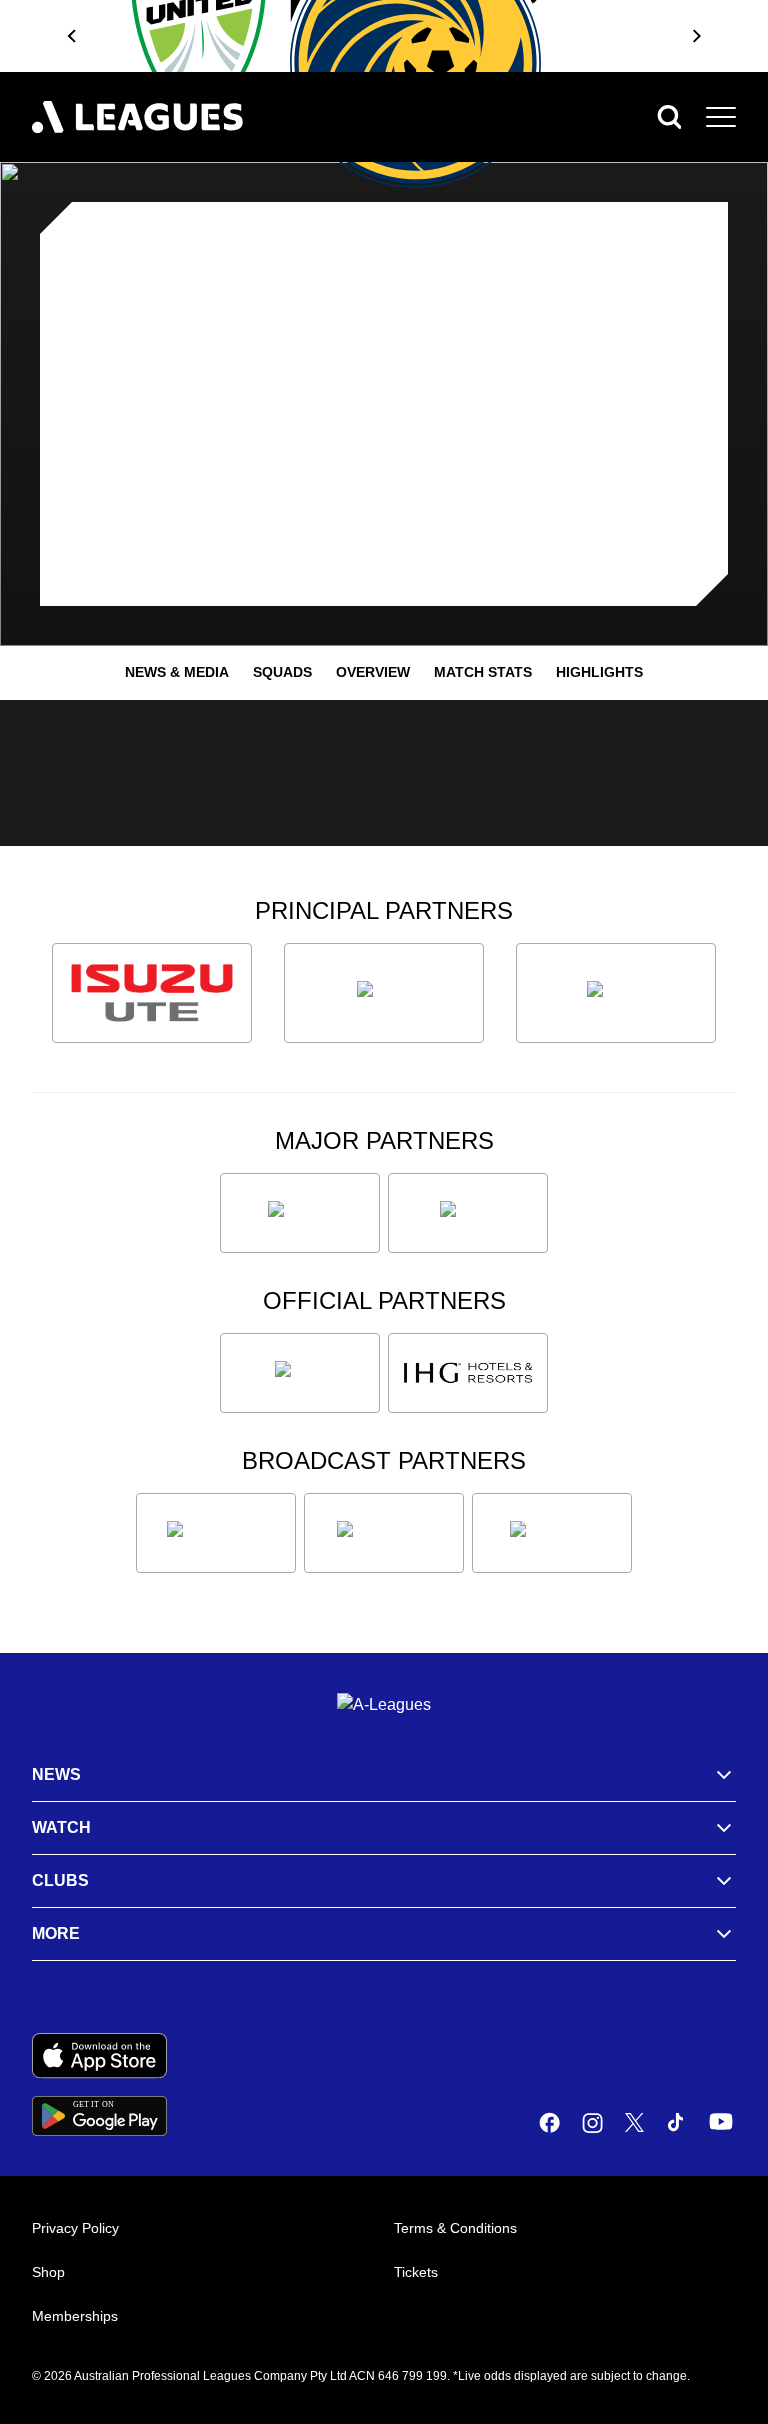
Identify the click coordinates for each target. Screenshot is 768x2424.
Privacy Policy (75, 2228)
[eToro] (468, 1213)
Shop (48, 2272)
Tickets (416, 2272)
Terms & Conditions (455, 2228)
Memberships (75, 2316)
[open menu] (721, 117)
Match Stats (483, 672)
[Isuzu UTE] (152, 993)
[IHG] (468, 1373)
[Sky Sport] (552, 1533)
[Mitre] (300, 1373)
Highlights (599, 672)
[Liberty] (300, 1213)
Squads (282, 672)
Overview (373, 672)
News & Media (177, 672)
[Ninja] (384, 993)
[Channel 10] (216, 1533)
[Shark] (616, 993)
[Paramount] (384, 1533)
